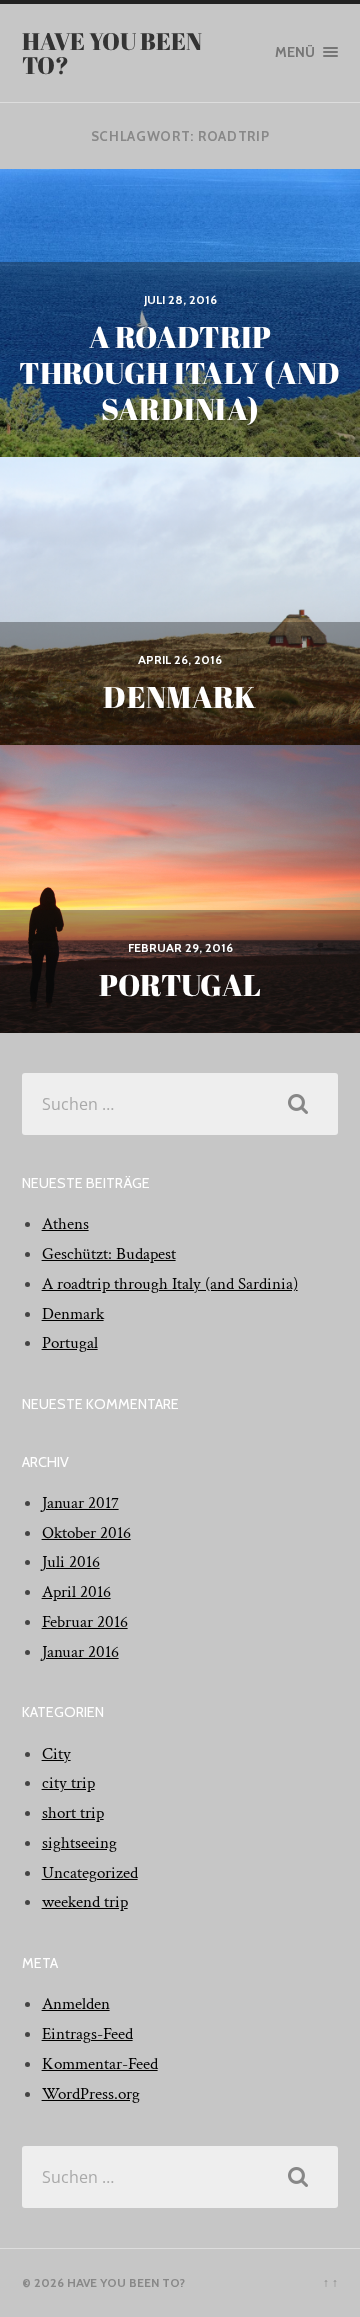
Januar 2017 (80, 1503)
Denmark (73, 1314)
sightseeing (79, 1843)
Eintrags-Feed (87, 2034)
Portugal (70, 1343)
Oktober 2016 (86, 1533)
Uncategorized (90, 1873)
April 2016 (76, 1592)
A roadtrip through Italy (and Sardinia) (170, 1284)
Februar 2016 (85, 1622)
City (56, 1754)
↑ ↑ (330, 2282)
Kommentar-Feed (100, 2064)
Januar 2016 (80, 1652)
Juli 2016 (71, 1562)
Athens (65, 1224)
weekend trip (85, 1902)
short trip (73, 1813)
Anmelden (76, 2004)
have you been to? (112, 53)
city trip (68, 1783)
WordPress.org (91, 2094)
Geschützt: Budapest (109, 1254)
